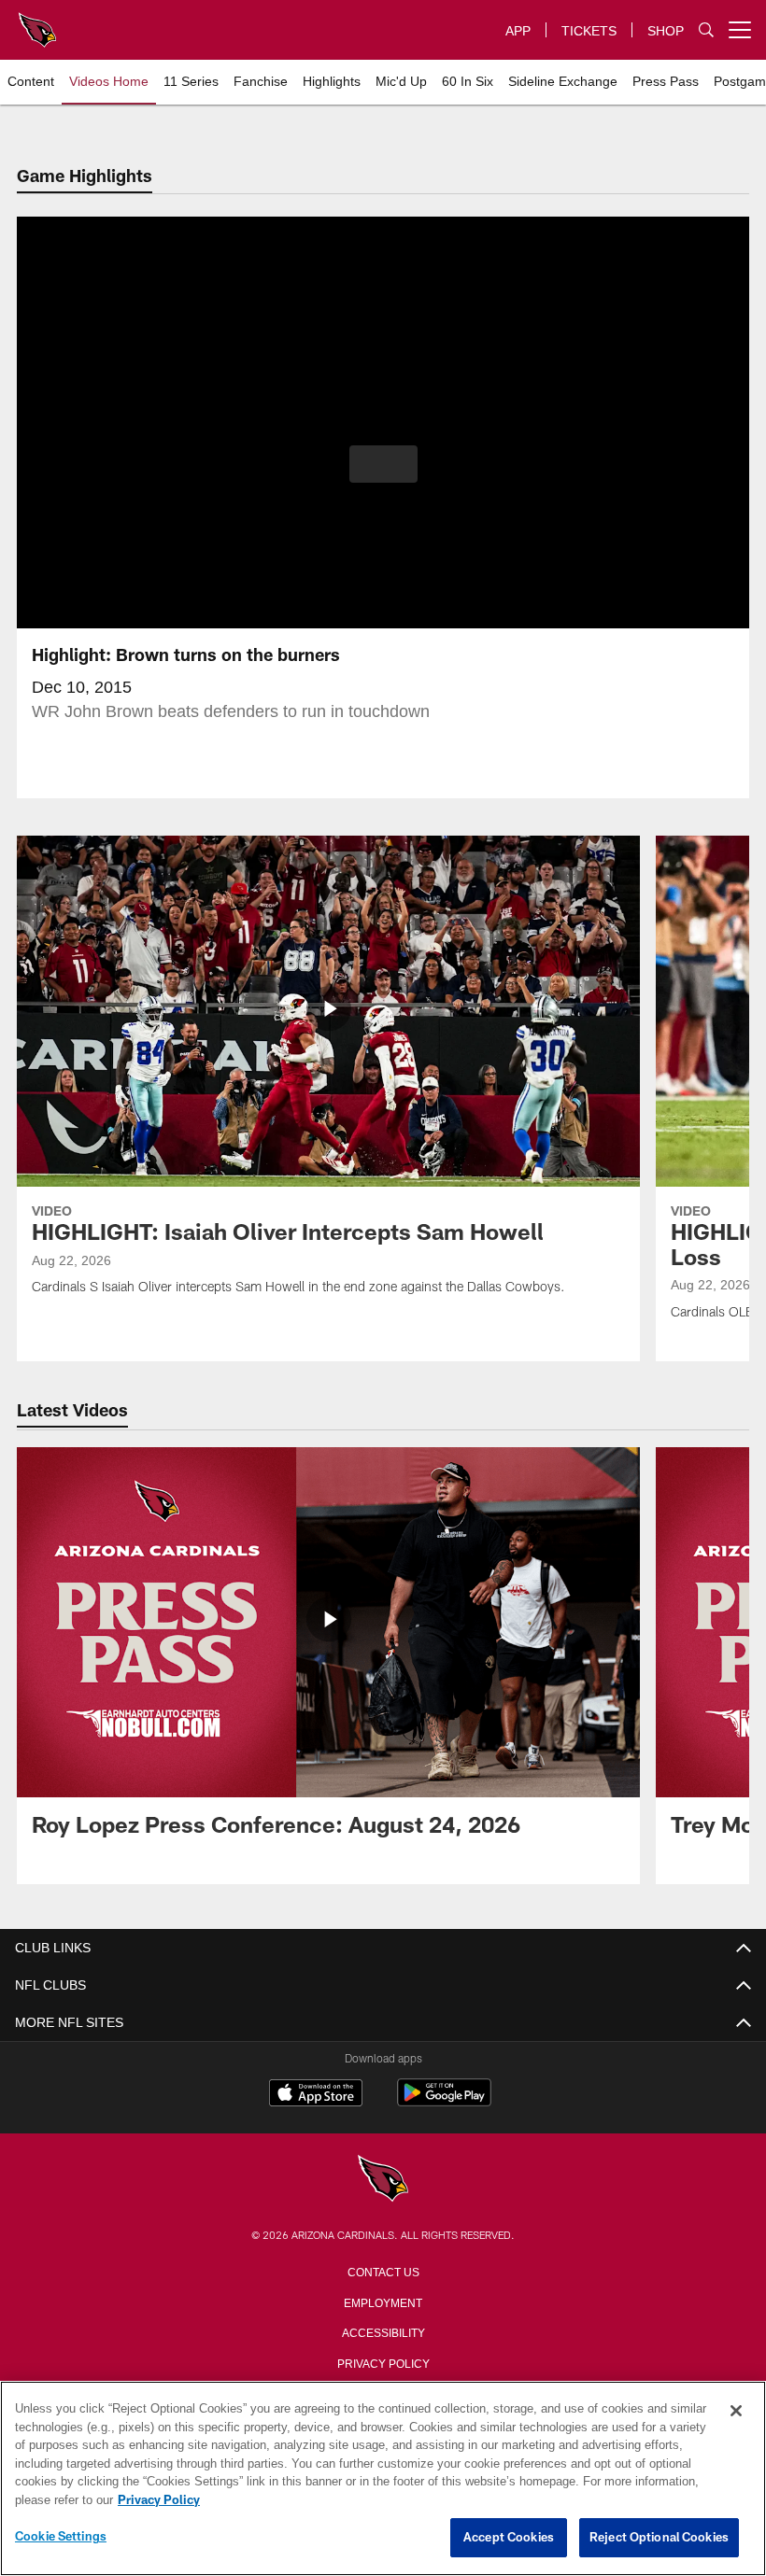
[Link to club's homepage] (37, 22)
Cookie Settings (61, 2537)
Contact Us (383, 2271)
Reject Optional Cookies (659, 2538)
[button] (383, 464)
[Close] (736, 2412)
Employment (383, 2302)
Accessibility (383, 2331)
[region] (383, 2479)
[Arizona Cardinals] (383, 2180)
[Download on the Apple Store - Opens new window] (316, 2095)
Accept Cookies (509, 2538)
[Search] (706, 30)
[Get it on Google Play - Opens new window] (444, 2102)
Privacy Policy (383, 2362)
